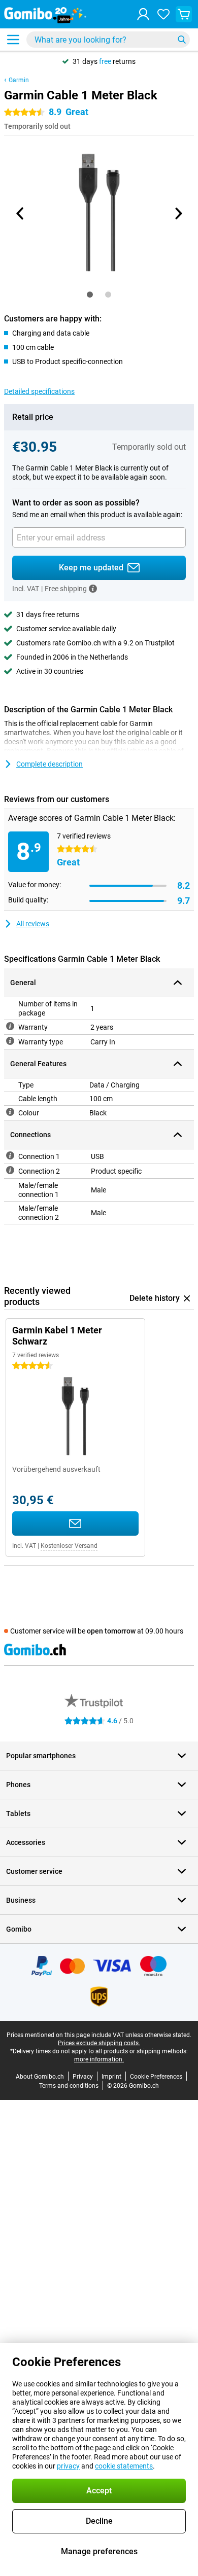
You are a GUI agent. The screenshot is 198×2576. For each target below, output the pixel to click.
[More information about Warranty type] (10, 1041)
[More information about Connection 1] (10, 1155)
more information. (99, 2059)
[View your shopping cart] (184, 14)
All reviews (33, 924)
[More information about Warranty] (10, 1026)
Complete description (49, 764)
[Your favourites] (163, 14)
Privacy (83, 2077)
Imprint (111, 2077)
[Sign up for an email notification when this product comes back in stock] (75, 1523)
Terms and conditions (69, 2086)
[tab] (90, 295)
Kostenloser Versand (69, 1546)
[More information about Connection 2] (10, 1170)
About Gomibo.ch (40, 2077)
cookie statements (124, 2466)
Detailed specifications (39, 391)
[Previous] (20, 213)
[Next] (178, 213)
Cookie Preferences (156, 2077)
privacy (68, 2466)
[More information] (93, 589)
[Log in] (143, 14)
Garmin (19, 80)
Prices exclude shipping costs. (99, 2043)
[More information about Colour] (10, 1112)
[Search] (182, 40)
